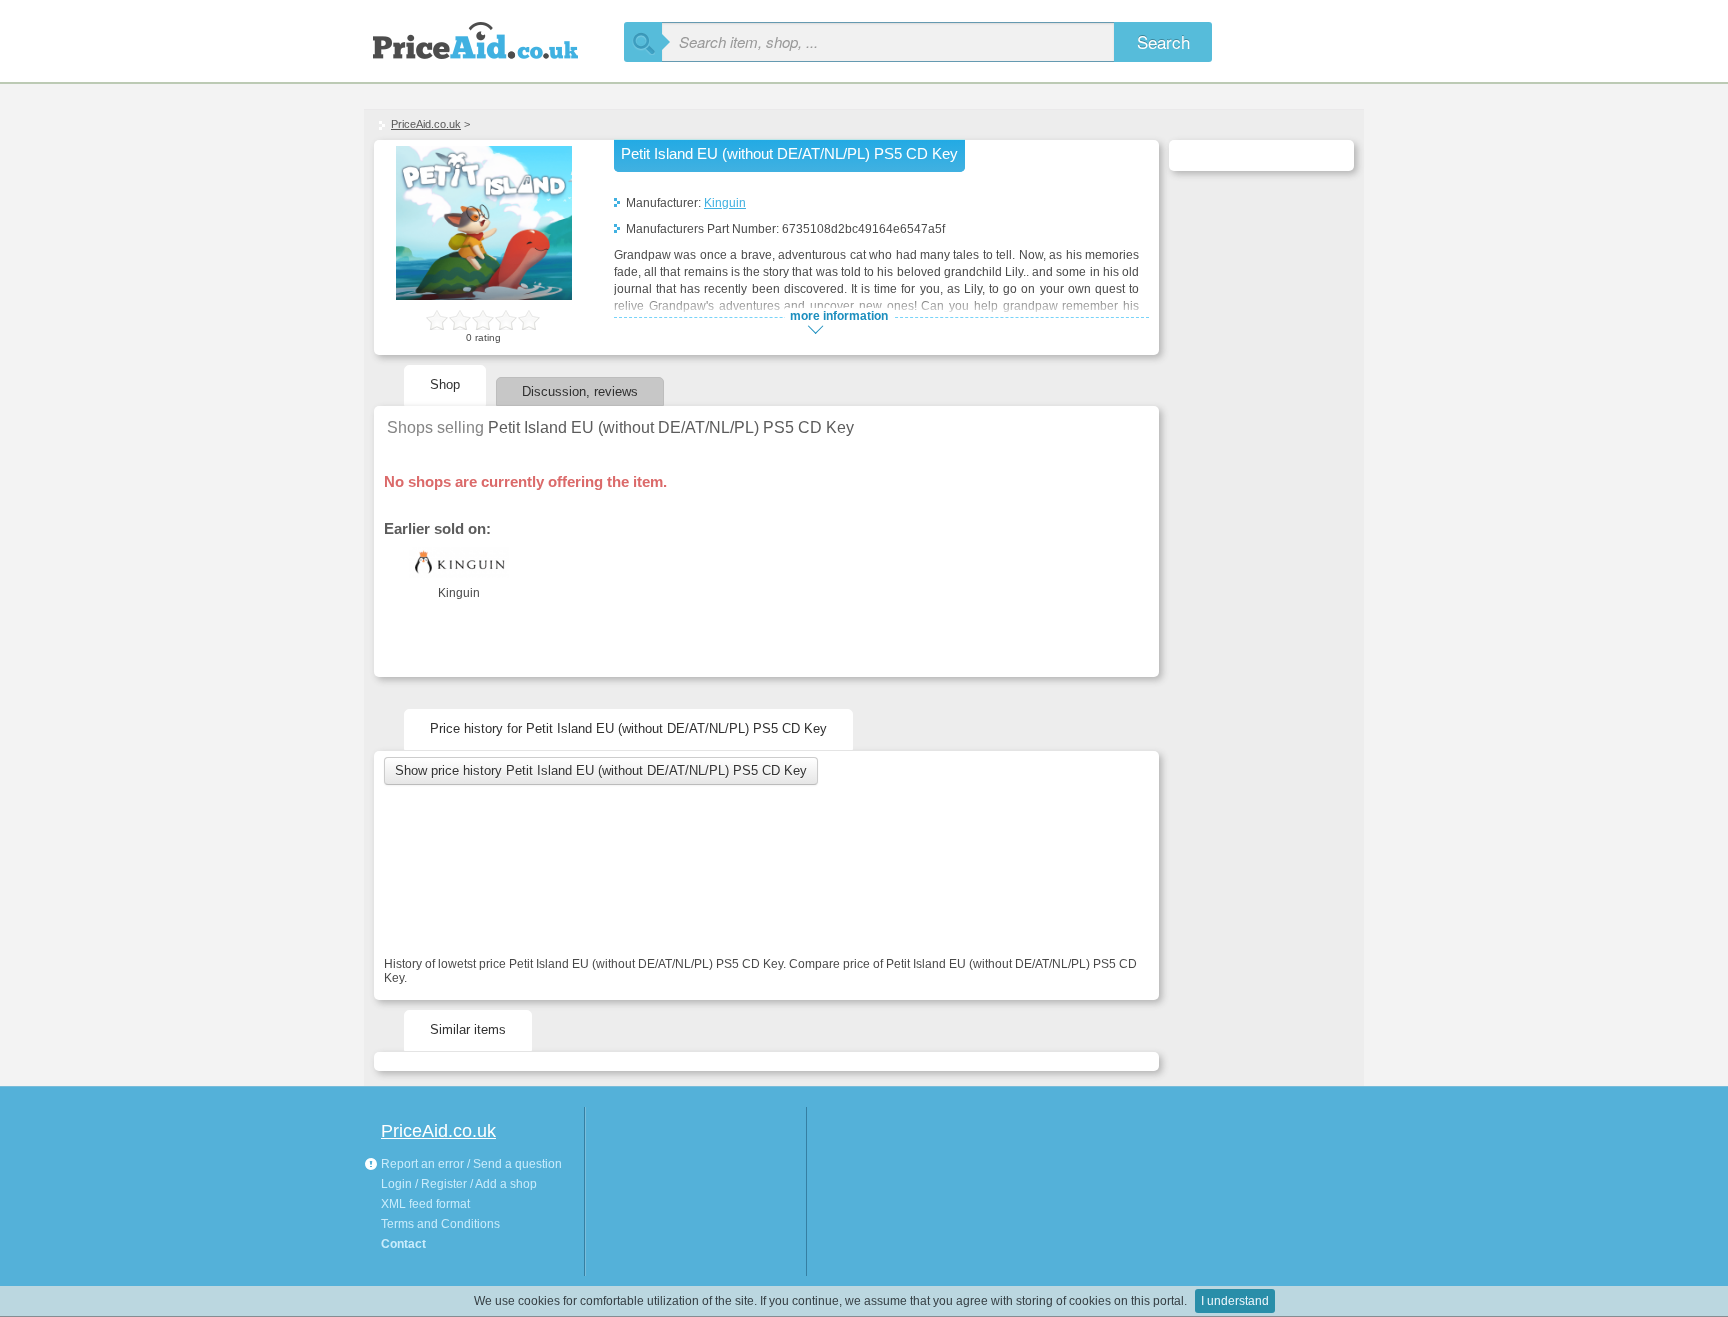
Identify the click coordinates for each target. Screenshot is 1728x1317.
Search (1163, 41)
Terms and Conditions (440, 1224)
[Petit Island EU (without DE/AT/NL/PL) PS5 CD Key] (484, 296)
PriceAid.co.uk (426, 124)
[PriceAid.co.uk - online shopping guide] (494, 37)
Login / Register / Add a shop (459, 1184)
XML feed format (425, 1204)
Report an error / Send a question (470, 1164)
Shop (445, 384)
